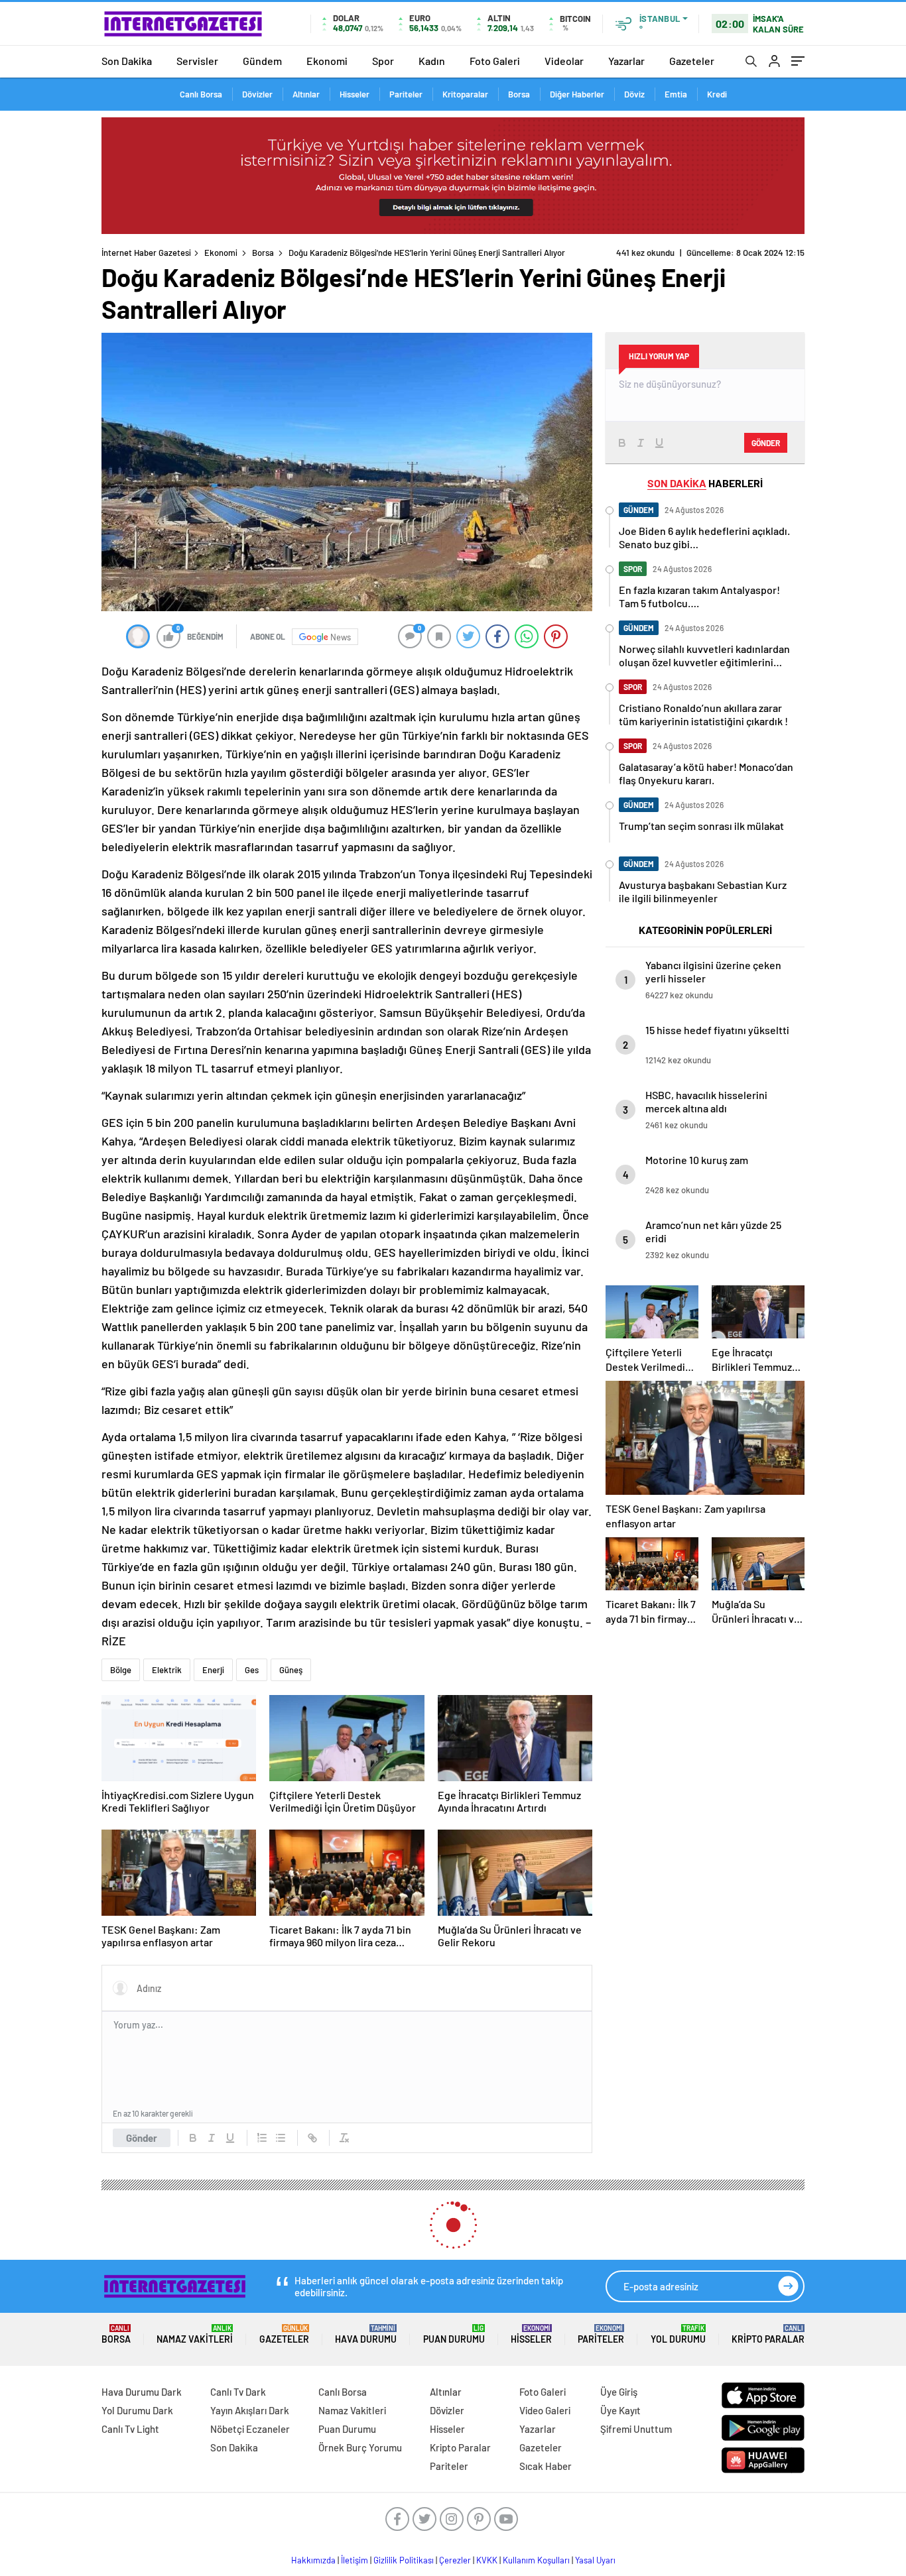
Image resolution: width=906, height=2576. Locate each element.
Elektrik (167, 1670)
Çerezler (455, 2560)
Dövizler (257, 94)
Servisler (197, 61)
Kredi (717, 94)
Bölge (121, 1670)
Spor (383, 61)
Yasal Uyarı (595, 2560)
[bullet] (281, 2138)
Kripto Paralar (768, 2334)
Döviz (634, 94)
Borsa (519, 94)
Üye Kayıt (620, 2410)
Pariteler (406, 94)
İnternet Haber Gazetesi (146, 253)
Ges (252, 1670)
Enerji (213, 1670)
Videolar (564, 61)
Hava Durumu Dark (142, 2392)
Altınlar (306, 94)
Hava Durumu (366, 2334)
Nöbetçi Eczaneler (250, 2429)
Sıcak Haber (546, 2466)
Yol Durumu (678, 2334)
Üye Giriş (619, 2392)
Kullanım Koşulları (536, 2560)
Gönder (142, 2138)
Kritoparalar (465, 94)
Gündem (262, 61)
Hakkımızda (313, 2560)
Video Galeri (545, 2410)
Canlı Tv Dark (238, 2392)
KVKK (487, 2560)
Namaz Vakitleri (195, 2334)
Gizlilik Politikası (404, 2560)
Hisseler (355, 94)
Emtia (676, 94)
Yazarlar (626, 61)
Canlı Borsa (201, 94)
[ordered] (262, 2138)
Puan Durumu (454, 2334)
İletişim (355, 2560)
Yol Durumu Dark (137, 2410)
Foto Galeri (495, 61)
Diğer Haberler (577, 94)
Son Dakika (127, 61)
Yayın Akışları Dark (250, 2410)
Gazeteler (692, 61)
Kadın (432, 61)
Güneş (291, 1670)
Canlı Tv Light (130, 2429)
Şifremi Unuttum (636, 2429)
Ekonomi (327, 61)
